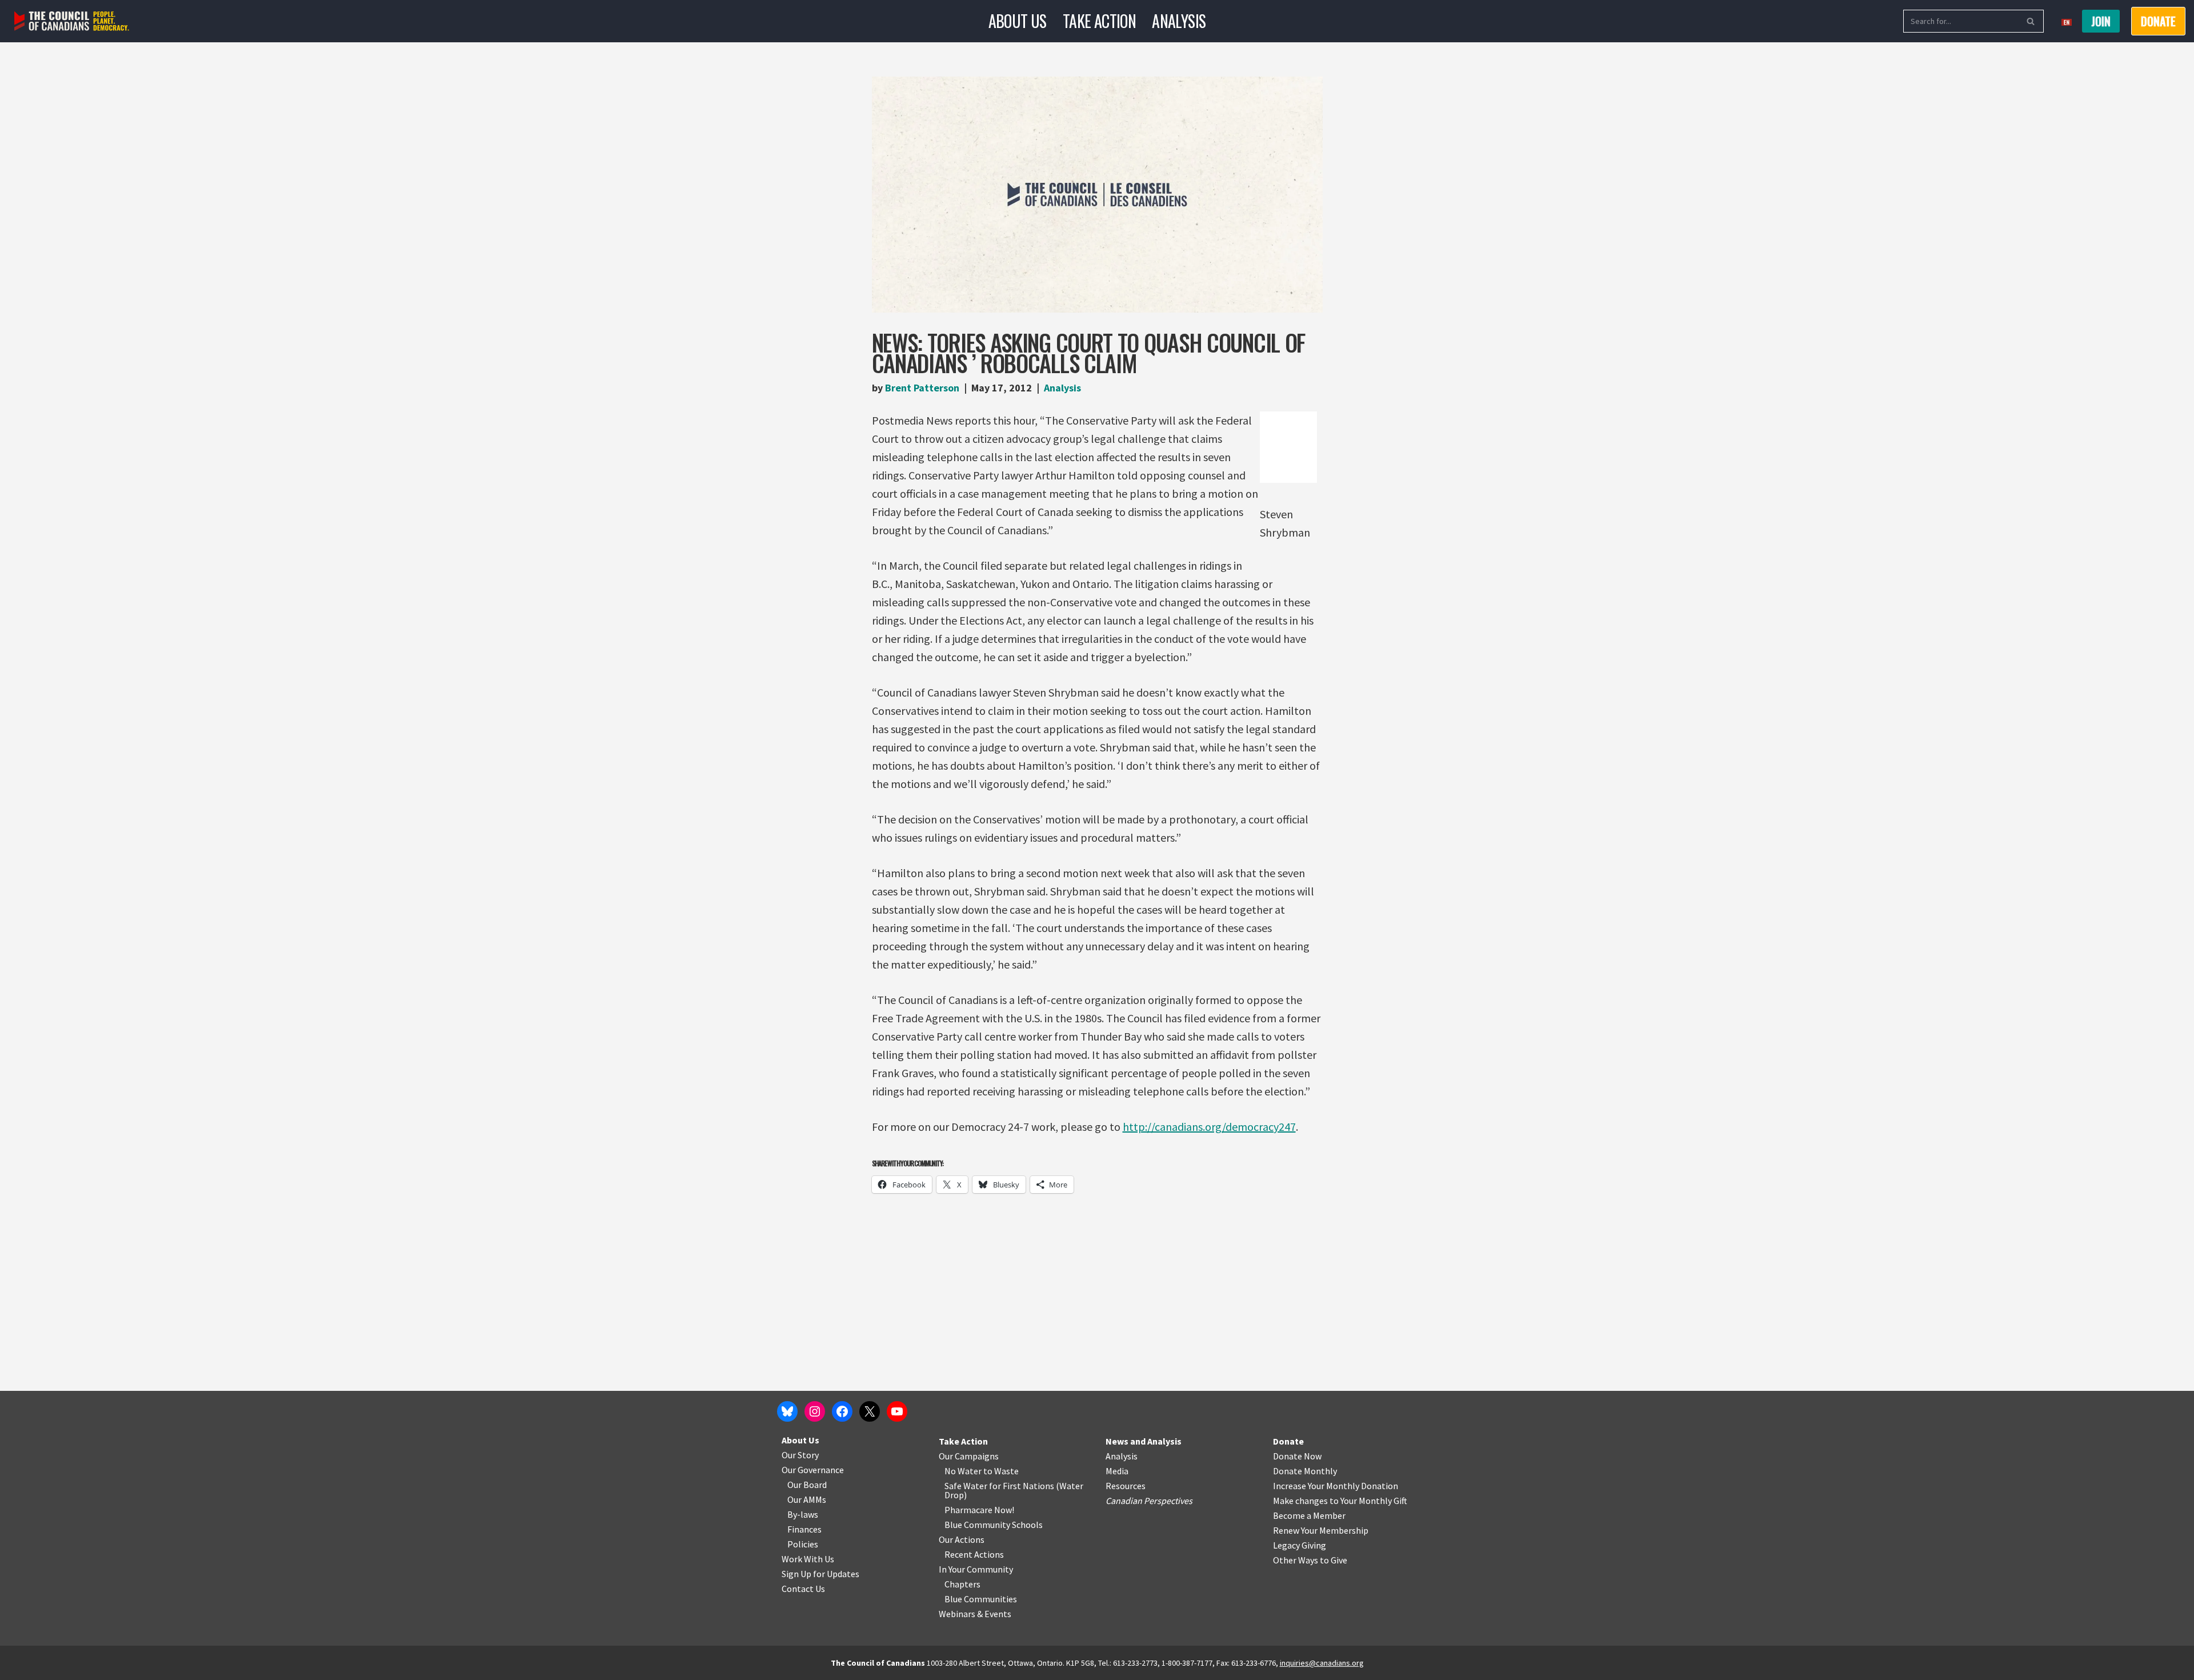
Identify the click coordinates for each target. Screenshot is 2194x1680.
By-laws (803, 1514)
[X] (870, 1411)
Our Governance (813, 1470)
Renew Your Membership (1321, 1530)
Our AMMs (807, 1499)
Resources (1126, 1486)
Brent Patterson (922, 388)
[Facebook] (842, 1411)
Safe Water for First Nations (999, 1486)
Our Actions (962, 1539)
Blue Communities (981, 1599)
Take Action (1099, 21)
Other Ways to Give (1310, 1560)
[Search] (2031, 21)
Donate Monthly (1305, 1471)
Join (2101, 21)
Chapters (962, 1584)
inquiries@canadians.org (1322, 1663)
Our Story (800, 1455)
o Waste (1003, 1471)
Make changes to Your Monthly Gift (1340, 1501)
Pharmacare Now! (979, 1510)
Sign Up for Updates (820, 1574)
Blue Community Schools (994, 1525)
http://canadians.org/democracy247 (1209, 1127)
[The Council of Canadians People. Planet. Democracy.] (72, 21)
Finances (804, 1529)
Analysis (1179, 21)
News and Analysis (1144, 1441)
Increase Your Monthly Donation (1336, 1486)
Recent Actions (974, 1554)
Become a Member (1309, 1515)
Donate (1288, 1441)
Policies (803, 1544)
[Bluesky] (787, 1411)
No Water (964, 1471)
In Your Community (976, 1569)
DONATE (2158, 21)
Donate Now (1297, 1456)
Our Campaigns (969, 1456)
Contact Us (803, 1589)
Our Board (807, 1485)
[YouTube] (897, 1411)
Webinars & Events (975, 1614)
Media (1117, 1471)
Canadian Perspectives (1149, 1501)
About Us (1018, 21)
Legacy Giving (1300, 1545)
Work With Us (808, 1559)
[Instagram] (815, 1411)
